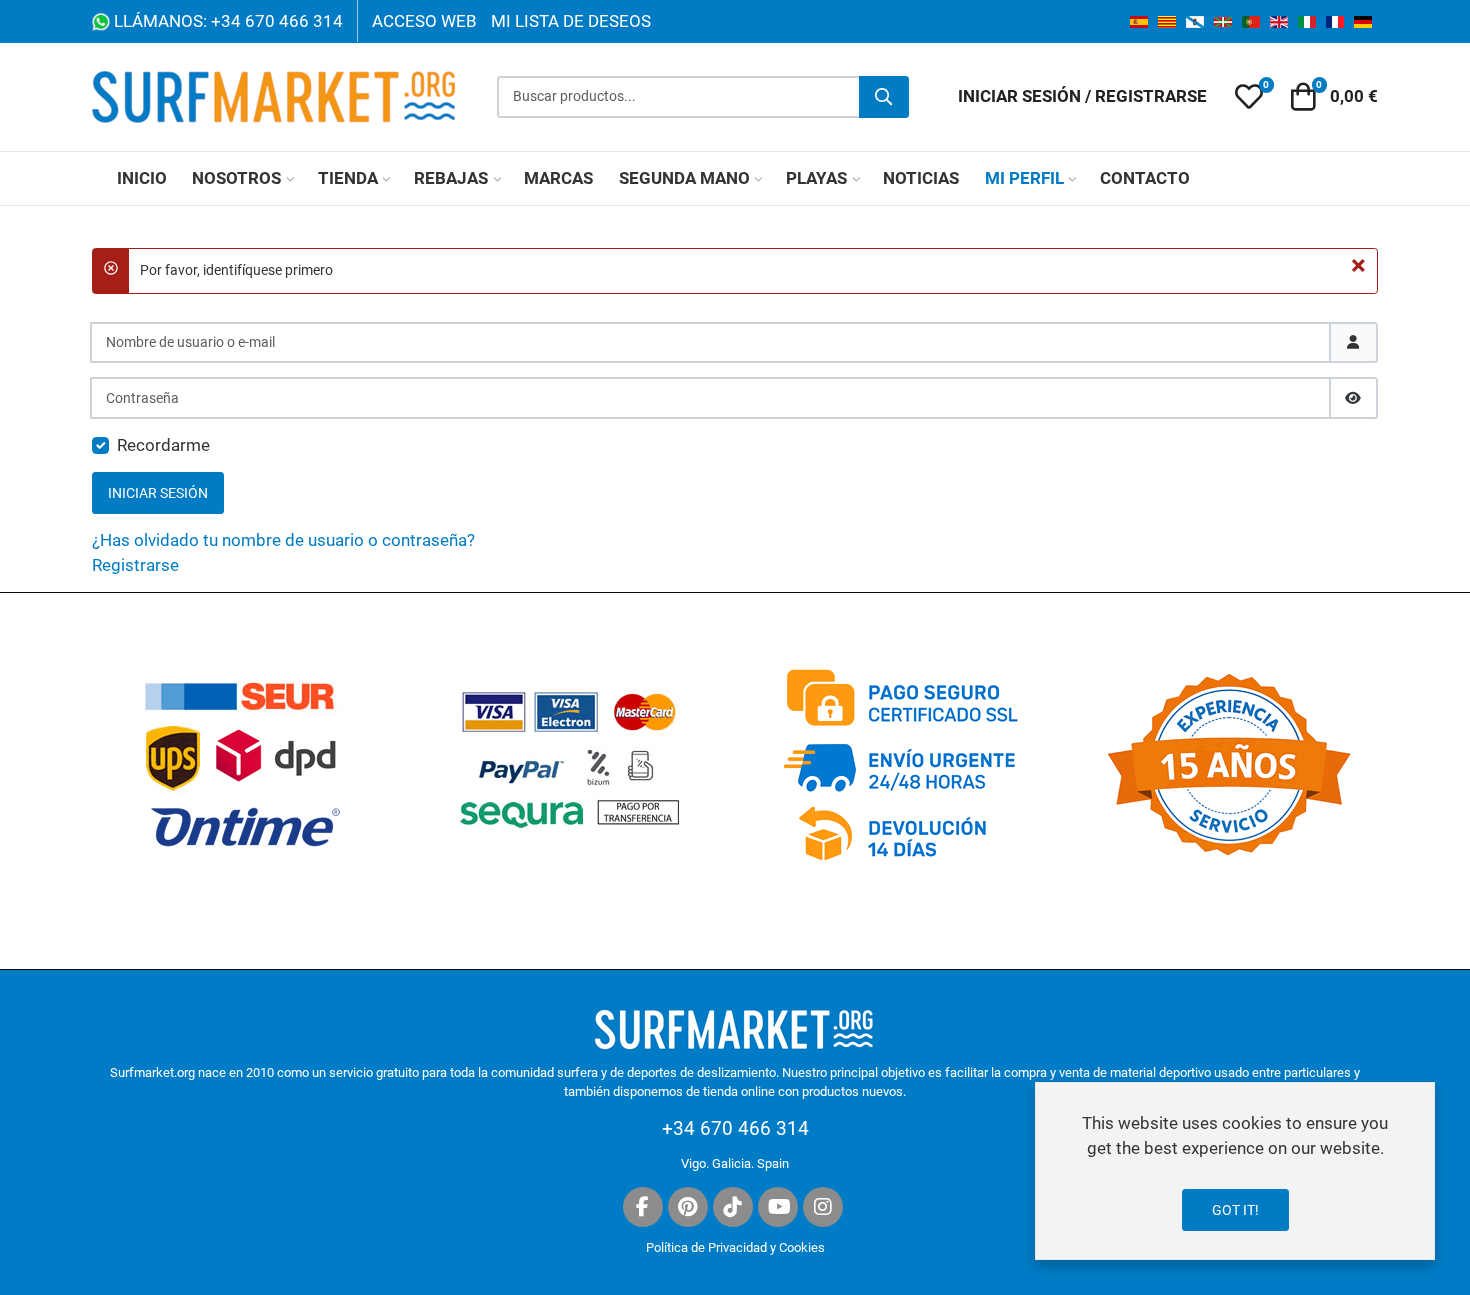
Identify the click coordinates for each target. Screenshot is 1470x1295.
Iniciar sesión (158, 493)
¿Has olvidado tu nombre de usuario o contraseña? (283, 540)
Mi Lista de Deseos (571, 21)
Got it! (1235, 1210)
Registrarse (135, 565)
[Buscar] (884, 97)
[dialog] (1235, 1171)
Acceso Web (424, 21)
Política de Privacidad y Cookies (735, 1247)
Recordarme (163, 445)
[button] (1249, 97)
